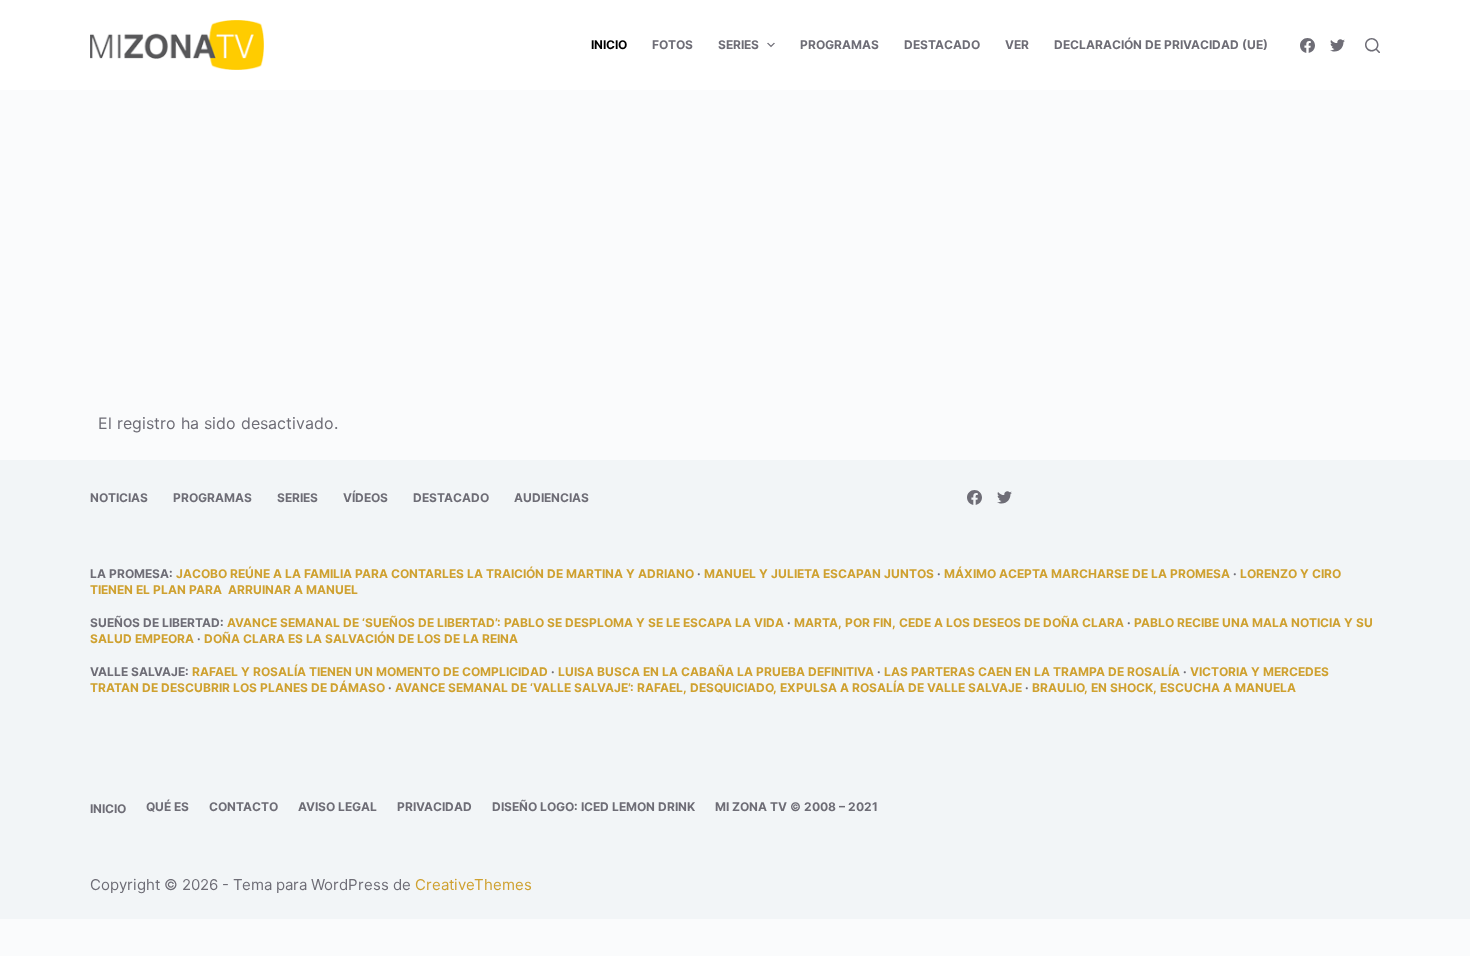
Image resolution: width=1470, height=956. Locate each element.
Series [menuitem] (738, 44)
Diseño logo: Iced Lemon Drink (593, 806)
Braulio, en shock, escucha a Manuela (1164, 687)
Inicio (108, 808)
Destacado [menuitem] (942, 44)
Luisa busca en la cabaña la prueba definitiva (716, 671)
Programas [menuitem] (839, 44)
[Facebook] (1307, 45)
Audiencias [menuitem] (551, 497)
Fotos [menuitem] (672, 44)
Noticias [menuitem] (119, 497)
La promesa (129, 573)
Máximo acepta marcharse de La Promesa (1087, 573)
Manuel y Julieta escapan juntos (819, 573)
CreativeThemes (473, 884)
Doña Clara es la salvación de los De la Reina (361, 638)
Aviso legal (337, 806)
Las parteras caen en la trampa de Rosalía (1032, 671)
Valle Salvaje (137, 671)
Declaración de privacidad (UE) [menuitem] (1161, 44)
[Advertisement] (735, 238)
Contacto (243, 806)
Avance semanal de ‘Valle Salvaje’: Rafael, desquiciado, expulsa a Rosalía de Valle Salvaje (708, 687)
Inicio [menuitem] (609, 44)
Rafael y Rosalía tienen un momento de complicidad (370, 671)
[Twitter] (1337, 45)
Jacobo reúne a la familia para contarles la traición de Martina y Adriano (435, 573)
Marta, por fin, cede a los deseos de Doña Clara (959, 622)
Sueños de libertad (155, 622)
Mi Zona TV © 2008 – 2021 (796, 806)
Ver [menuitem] (1017, 44)
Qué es (167, 806)
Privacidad (434, 806)
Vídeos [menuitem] (365, 497)
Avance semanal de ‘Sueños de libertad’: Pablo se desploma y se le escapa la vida (505, 622)
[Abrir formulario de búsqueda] (1372, 45)
